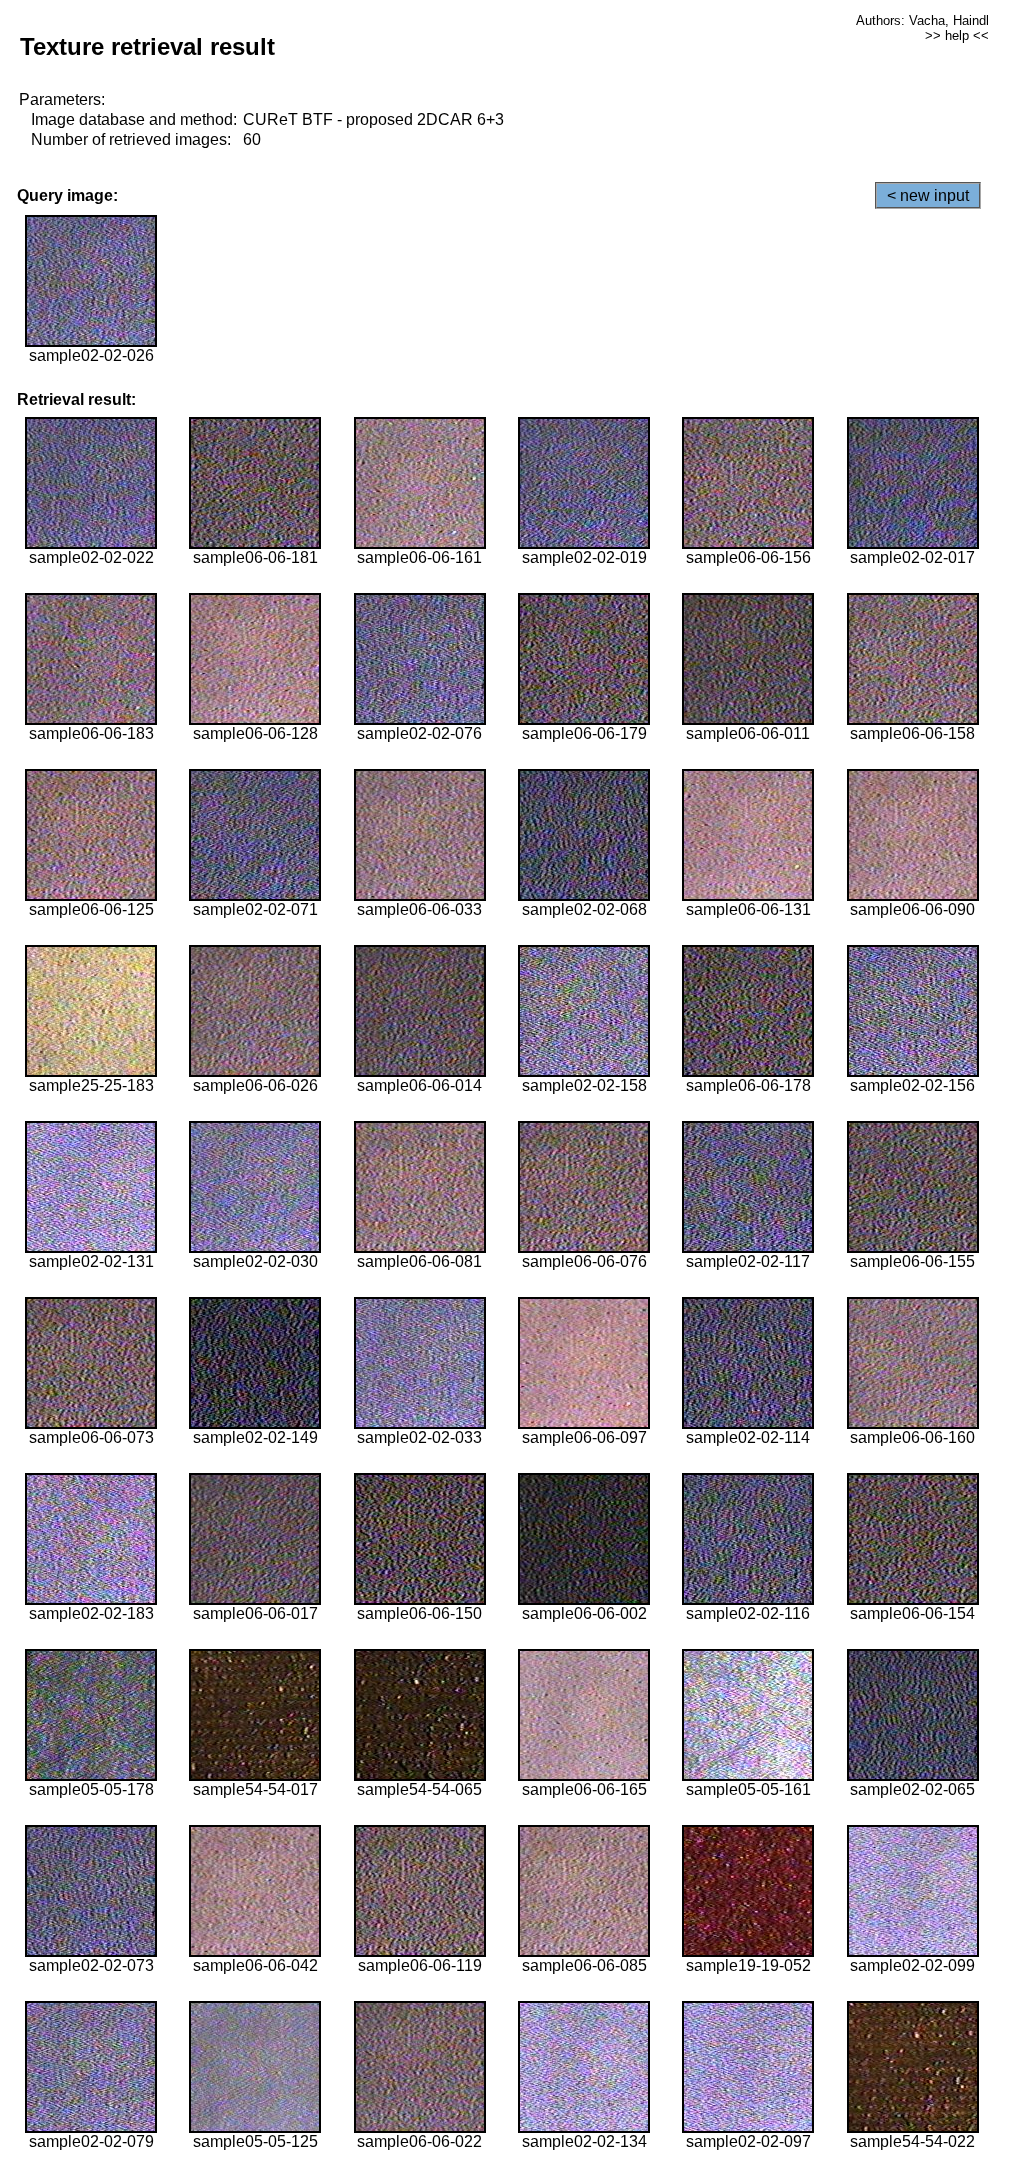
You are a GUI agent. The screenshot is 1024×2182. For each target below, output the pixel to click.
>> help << (957, 35)
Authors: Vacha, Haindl (922, 20)
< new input (928, 195)
